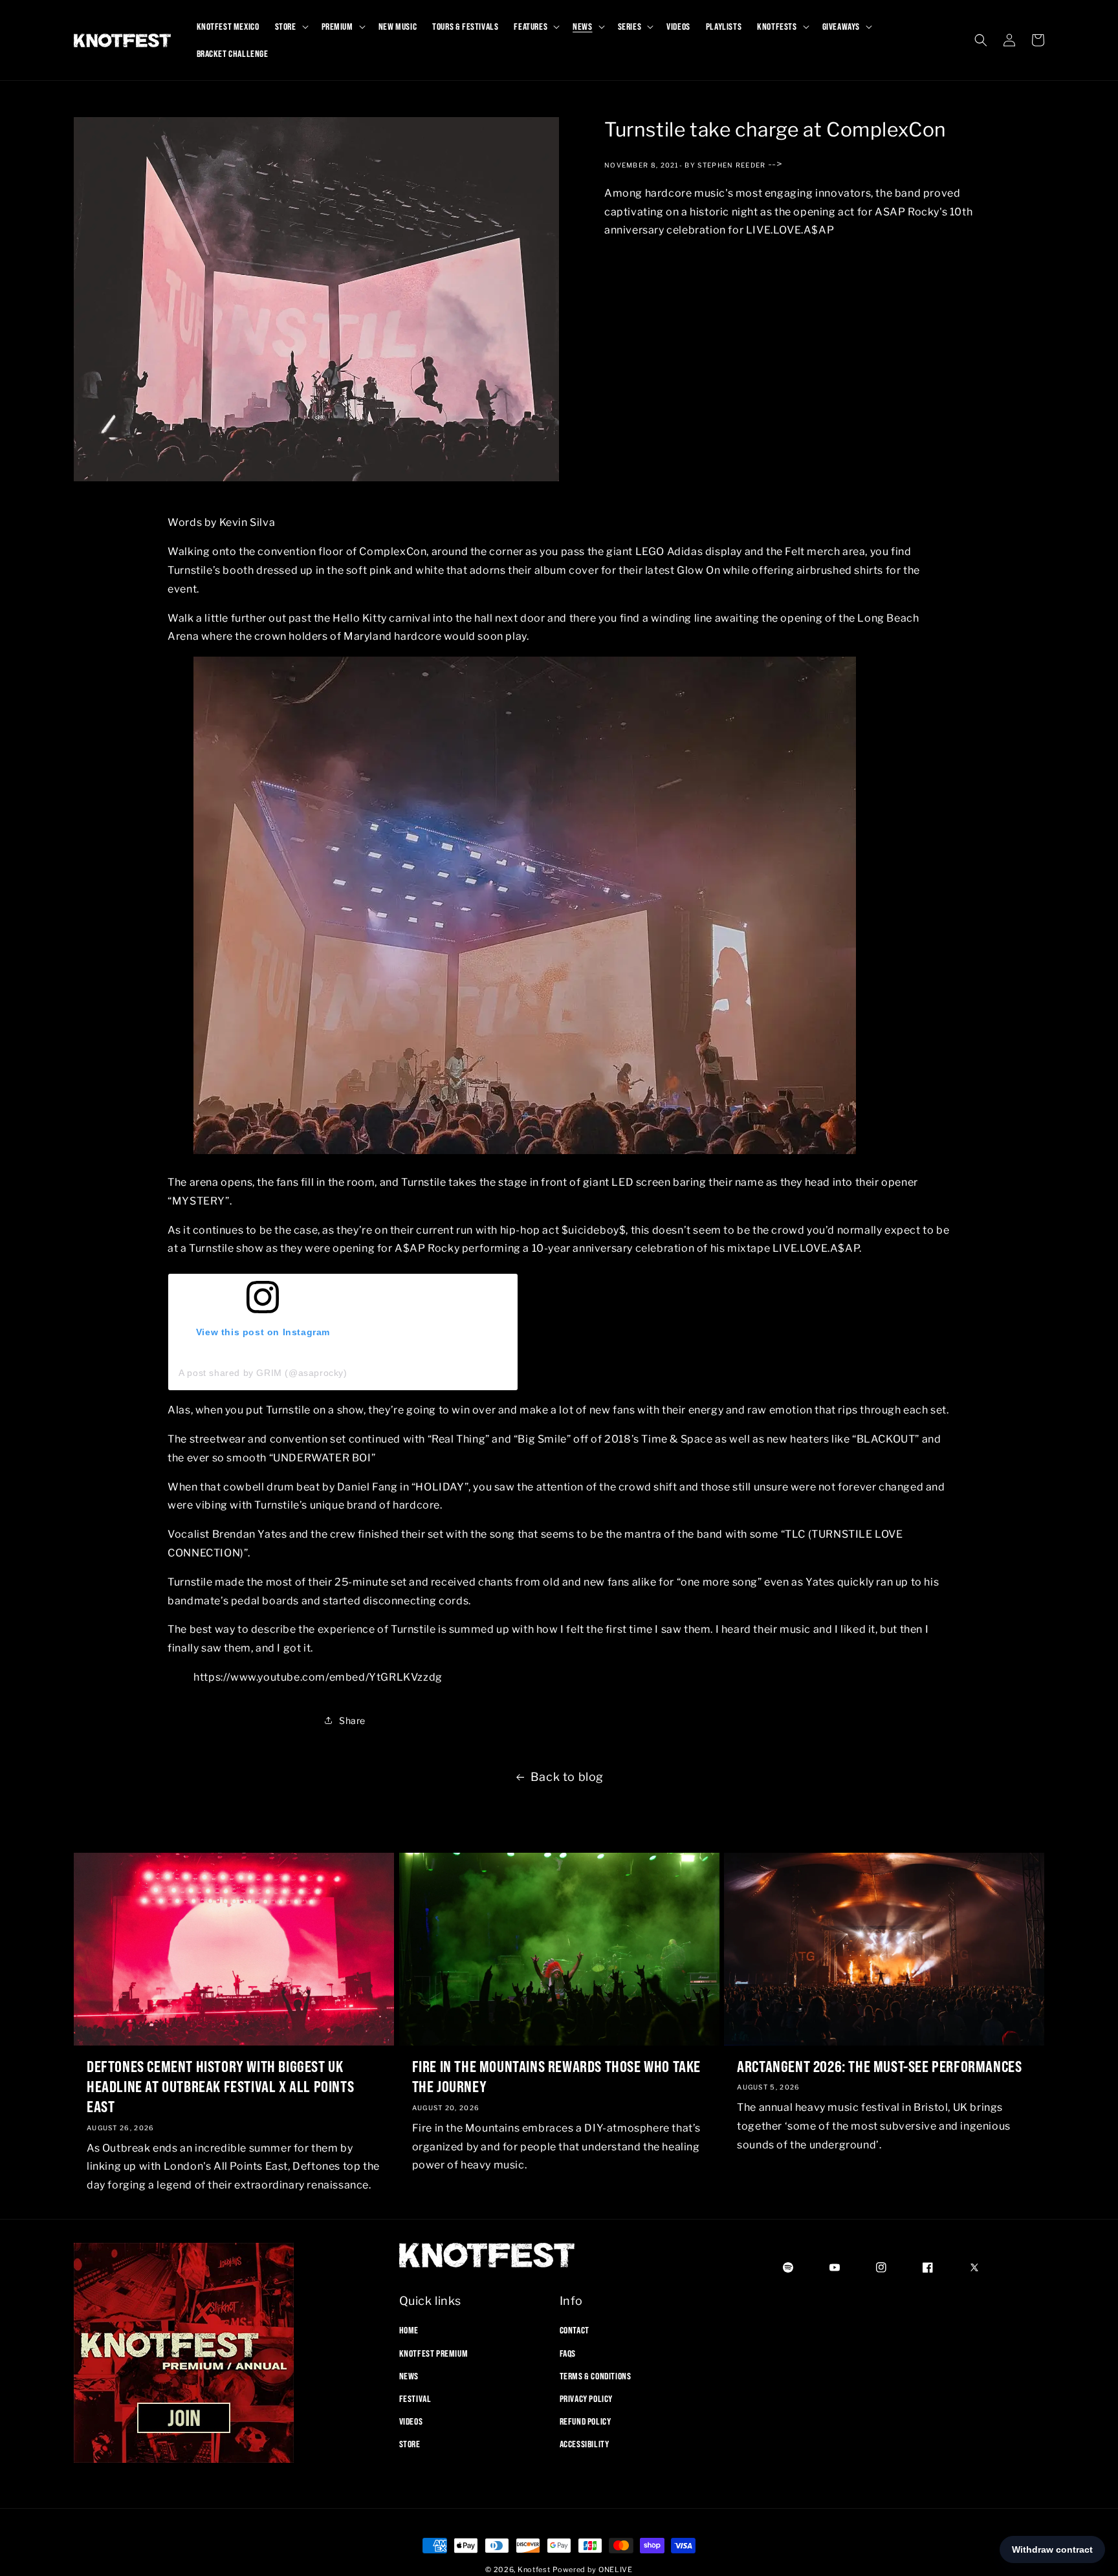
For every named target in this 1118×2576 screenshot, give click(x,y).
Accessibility (585, 2444)
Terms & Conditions (596, 2375)
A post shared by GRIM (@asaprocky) (263, 1373)
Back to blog (567, 1777)
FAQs (568, 2353)
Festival (415, 2399)
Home (409, 2330)
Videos (411, 2421)
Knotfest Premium (434, 2353)
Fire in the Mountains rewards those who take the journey (556, 2076)
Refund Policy (586, 2421)
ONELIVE (616, 2570)
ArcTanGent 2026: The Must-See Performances (879, 2066)
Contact (575, 2330)
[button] (290, 27)
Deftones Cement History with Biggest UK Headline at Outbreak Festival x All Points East (220, 2086)
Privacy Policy (586, 2399)
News (409, 2375)
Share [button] (352, 1720)
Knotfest (534, 2570)
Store (410, 2444)
